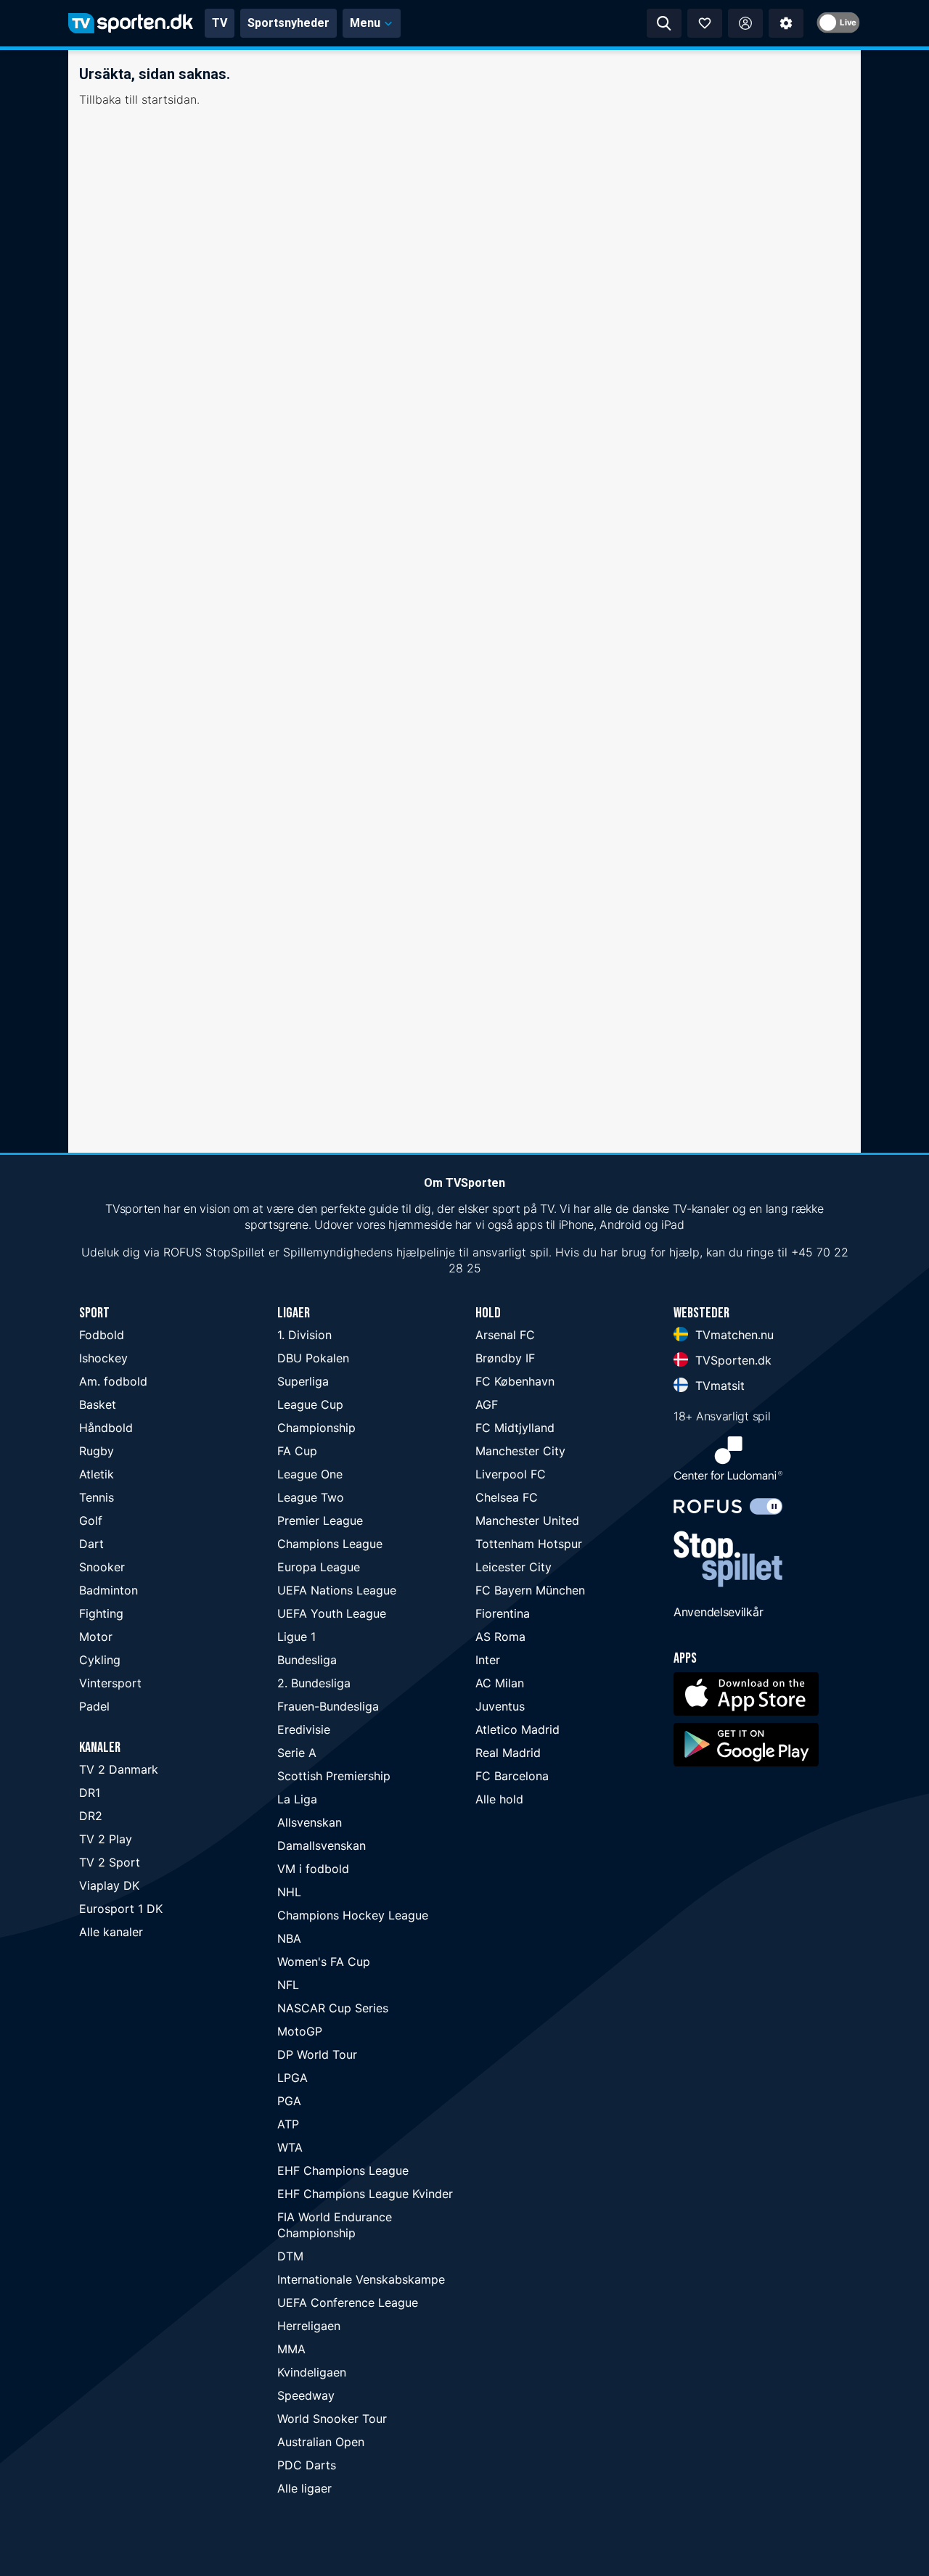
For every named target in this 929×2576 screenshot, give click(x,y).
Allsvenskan (310, 1822)
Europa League (319, 1567)
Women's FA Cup (324, 1962)
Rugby (97, 1451)
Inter (488, 1660)
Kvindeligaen (312, 2372)
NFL (288, 1985)
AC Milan (500, 1683)
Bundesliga (307, 1660)
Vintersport (110, 1683)
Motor (96, 1637)
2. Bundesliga (314, 1683)
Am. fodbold (113, 1381)
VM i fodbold (313, 1869)
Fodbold (102, 1335)
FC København (515, 1381)
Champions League (330, 1544)
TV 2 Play (106, 1839)
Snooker (102, 1567)
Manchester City (520, 1451)
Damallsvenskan (322, 1845)
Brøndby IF (505, 1358)
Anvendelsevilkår (718, 1612)
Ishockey (103, 1358)
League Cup (310, 1404)
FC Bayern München (530, 1590)
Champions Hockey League (353, 1915)
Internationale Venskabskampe (361, 2279)
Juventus (500, 1706)
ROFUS (183, 1252)
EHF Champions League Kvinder (365, 2194)
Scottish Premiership (334, 1776)
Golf (91, 1521)
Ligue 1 (296, 1637)
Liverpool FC (511, 1474)
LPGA (292, 2078)
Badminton (109, 1590)
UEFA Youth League (332, 1613)
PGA (289, 2101)
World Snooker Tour (332, 2419)
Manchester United (527, 1521)
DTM (290, 2256)
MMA (291, 2349)
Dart (91, 1544)
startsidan (169, 99)
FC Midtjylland (515, 1428)
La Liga (297, 1799)
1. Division (304, 1335)
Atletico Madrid (517, 1729)
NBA (289, 1938)
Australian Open (321, 2442)
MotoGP (300, 2031)
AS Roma (500, 1637)
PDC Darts (307, 2465)
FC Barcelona (512, 1776)
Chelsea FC (507, 1497)
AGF (487, 1404)
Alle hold (499, 1799)
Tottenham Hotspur (529, 1544)
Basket (98, 1404)
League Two (311, 1497)
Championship (316, 1428)
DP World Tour (317, 2054)
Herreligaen (309, 2326)
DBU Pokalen (313, 1358)
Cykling (100, 1660)
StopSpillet (235, 1252)
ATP (288, 2124)
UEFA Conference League (348, 2303)
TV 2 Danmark (119, 1769)
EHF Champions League (343, 2170)
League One (310, 1474)
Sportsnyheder (288, 23)
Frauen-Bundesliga (328, 1706)
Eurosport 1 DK (121, 1909)
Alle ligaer (304, 2488)
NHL (289, 1892)
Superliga (303, 1381)
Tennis (97, 1497)
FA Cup (297, 1451)
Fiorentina (503, 1613)
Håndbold (106, 1428)
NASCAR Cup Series (333, 2008)
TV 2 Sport (110, 1862)
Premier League (320, 1521)
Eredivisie (304, 1729)
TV (220, 23)
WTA (290, 2147)
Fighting (101, 1613)
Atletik (97, 1474)
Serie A (297, 1753)
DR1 (90, 1793)
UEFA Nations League (337, 1590)
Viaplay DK (109, 1885)
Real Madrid (508, 1753)
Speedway (306, 2395)
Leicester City (513, 1567)
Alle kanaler (111, 1932)
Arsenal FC (505, 1335)
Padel (94, 1706)
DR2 (91, 1816)
